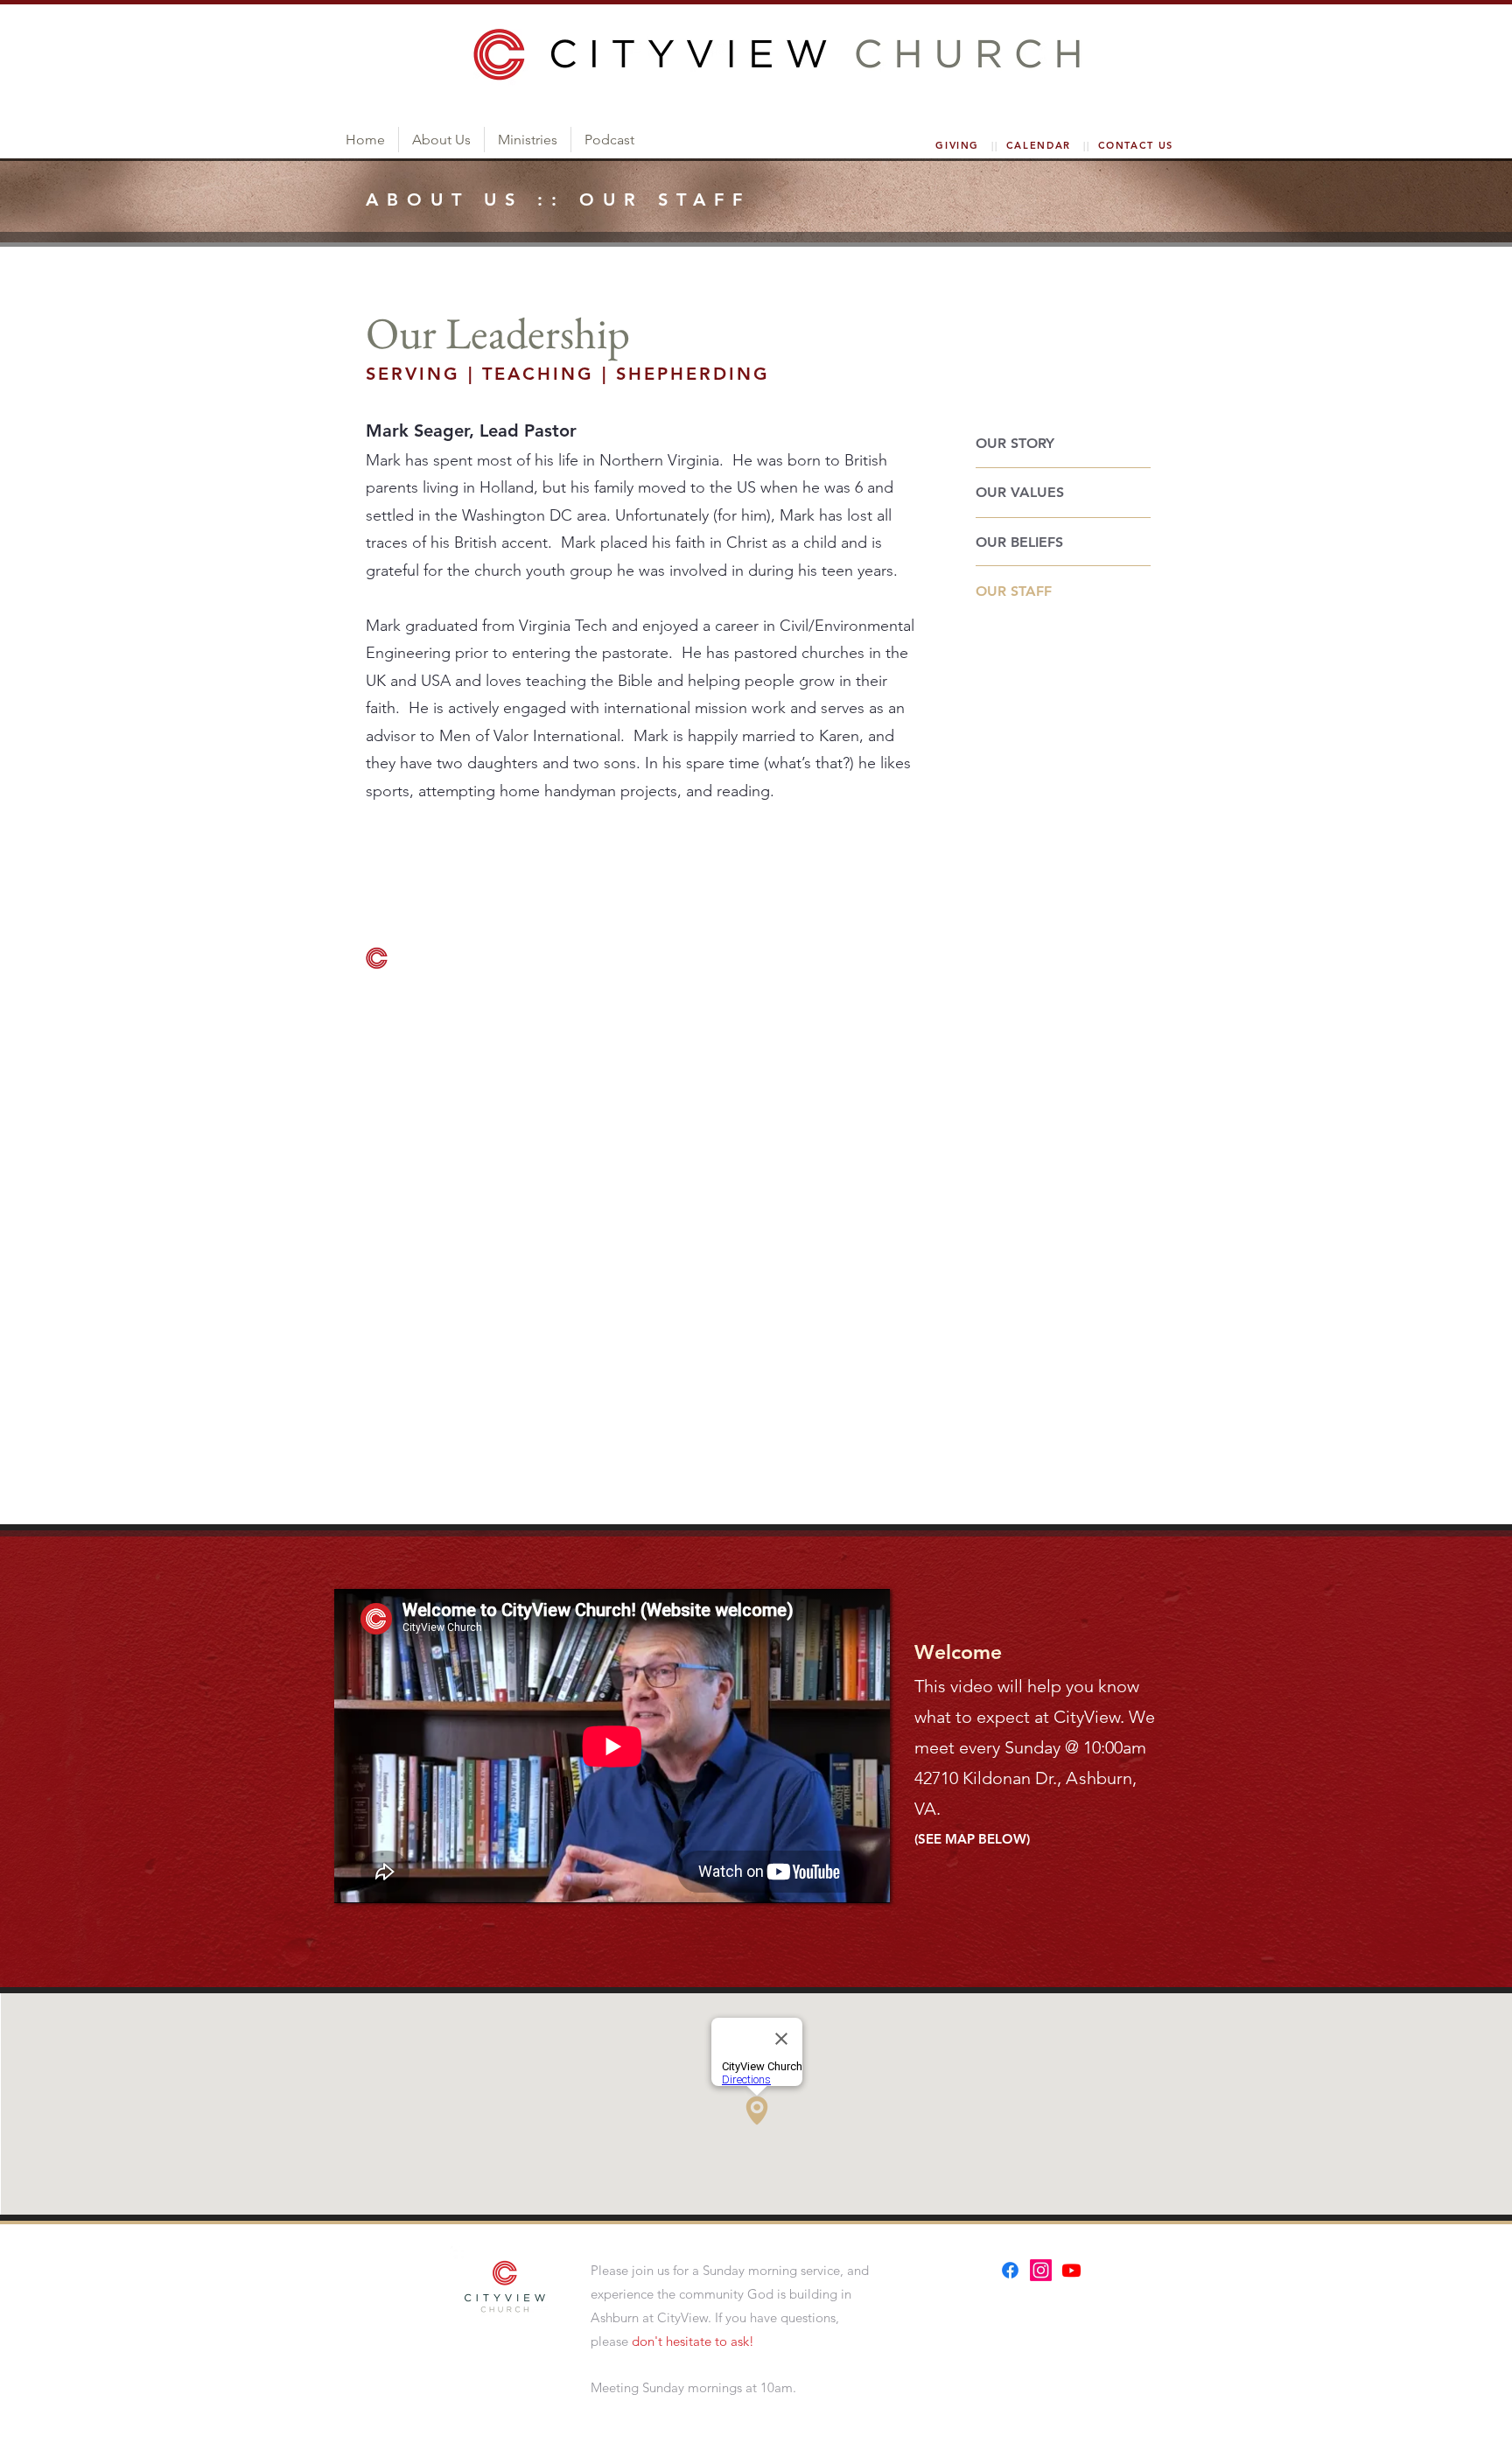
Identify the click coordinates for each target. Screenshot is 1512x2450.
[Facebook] (1010, 2270)
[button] (441, 140)
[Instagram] (1041, 2270)
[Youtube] (1071, 2270)
